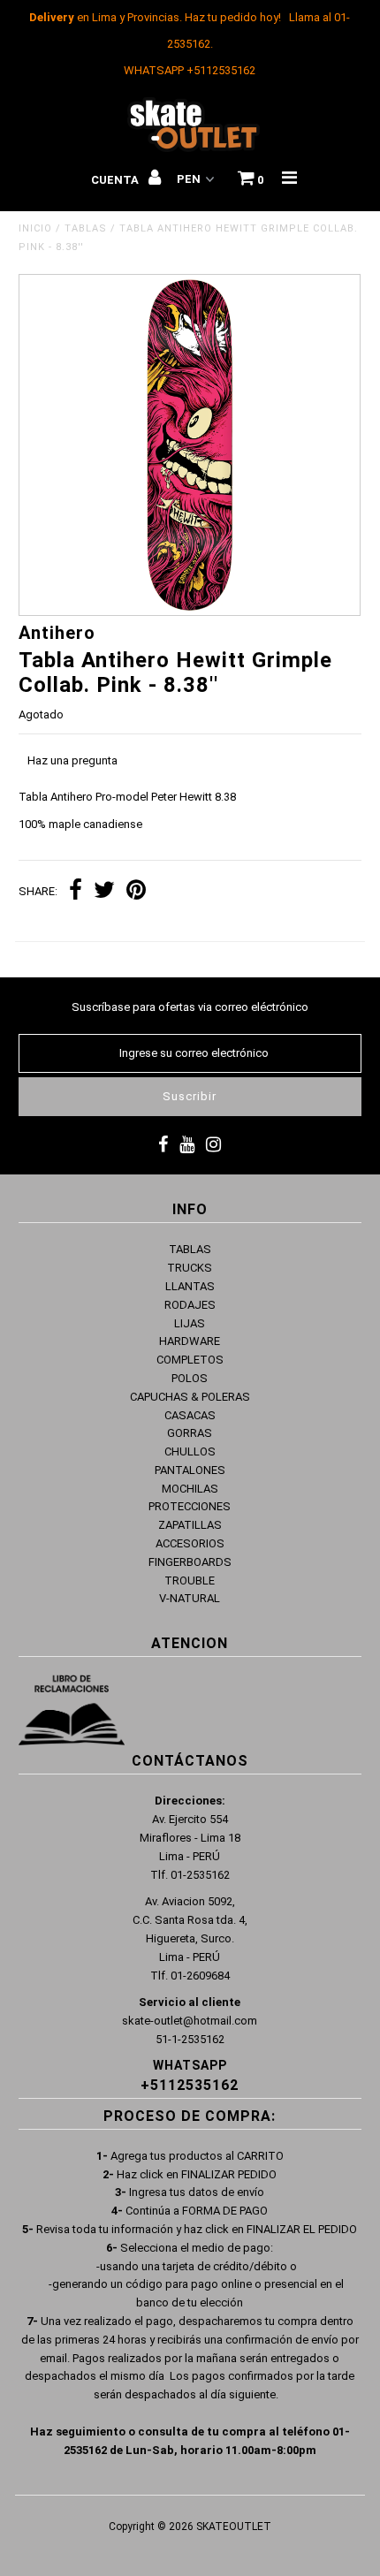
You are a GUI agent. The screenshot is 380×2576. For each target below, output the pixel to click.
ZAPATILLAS (190, 1525)
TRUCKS (190, 1268)
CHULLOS (190, 1451)
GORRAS (190, 1433)
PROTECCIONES (190, 1506)
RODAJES (190, 1305)
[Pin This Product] (136, 892)
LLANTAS (190, 1286)
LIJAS (190, 1323)
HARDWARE (190, 1341)
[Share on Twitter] (104, 892)
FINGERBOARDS (190, 1562)
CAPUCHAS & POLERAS (190, 1397)
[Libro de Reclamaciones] (72, 1714)
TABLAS (86, 228)
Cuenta (116, 180)
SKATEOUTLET (234, 2527)
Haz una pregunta (72, 760)
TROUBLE (190, 1581)
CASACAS (190, 1415)
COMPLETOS (190, 1360)
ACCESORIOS (190, 1543)
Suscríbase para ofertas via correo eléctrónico (190, 1007)
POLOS (190, 1378)
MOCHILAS (190, 1489)
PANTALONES (190, 1470)
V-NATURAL (190, 1598)
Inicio (35, 228)
